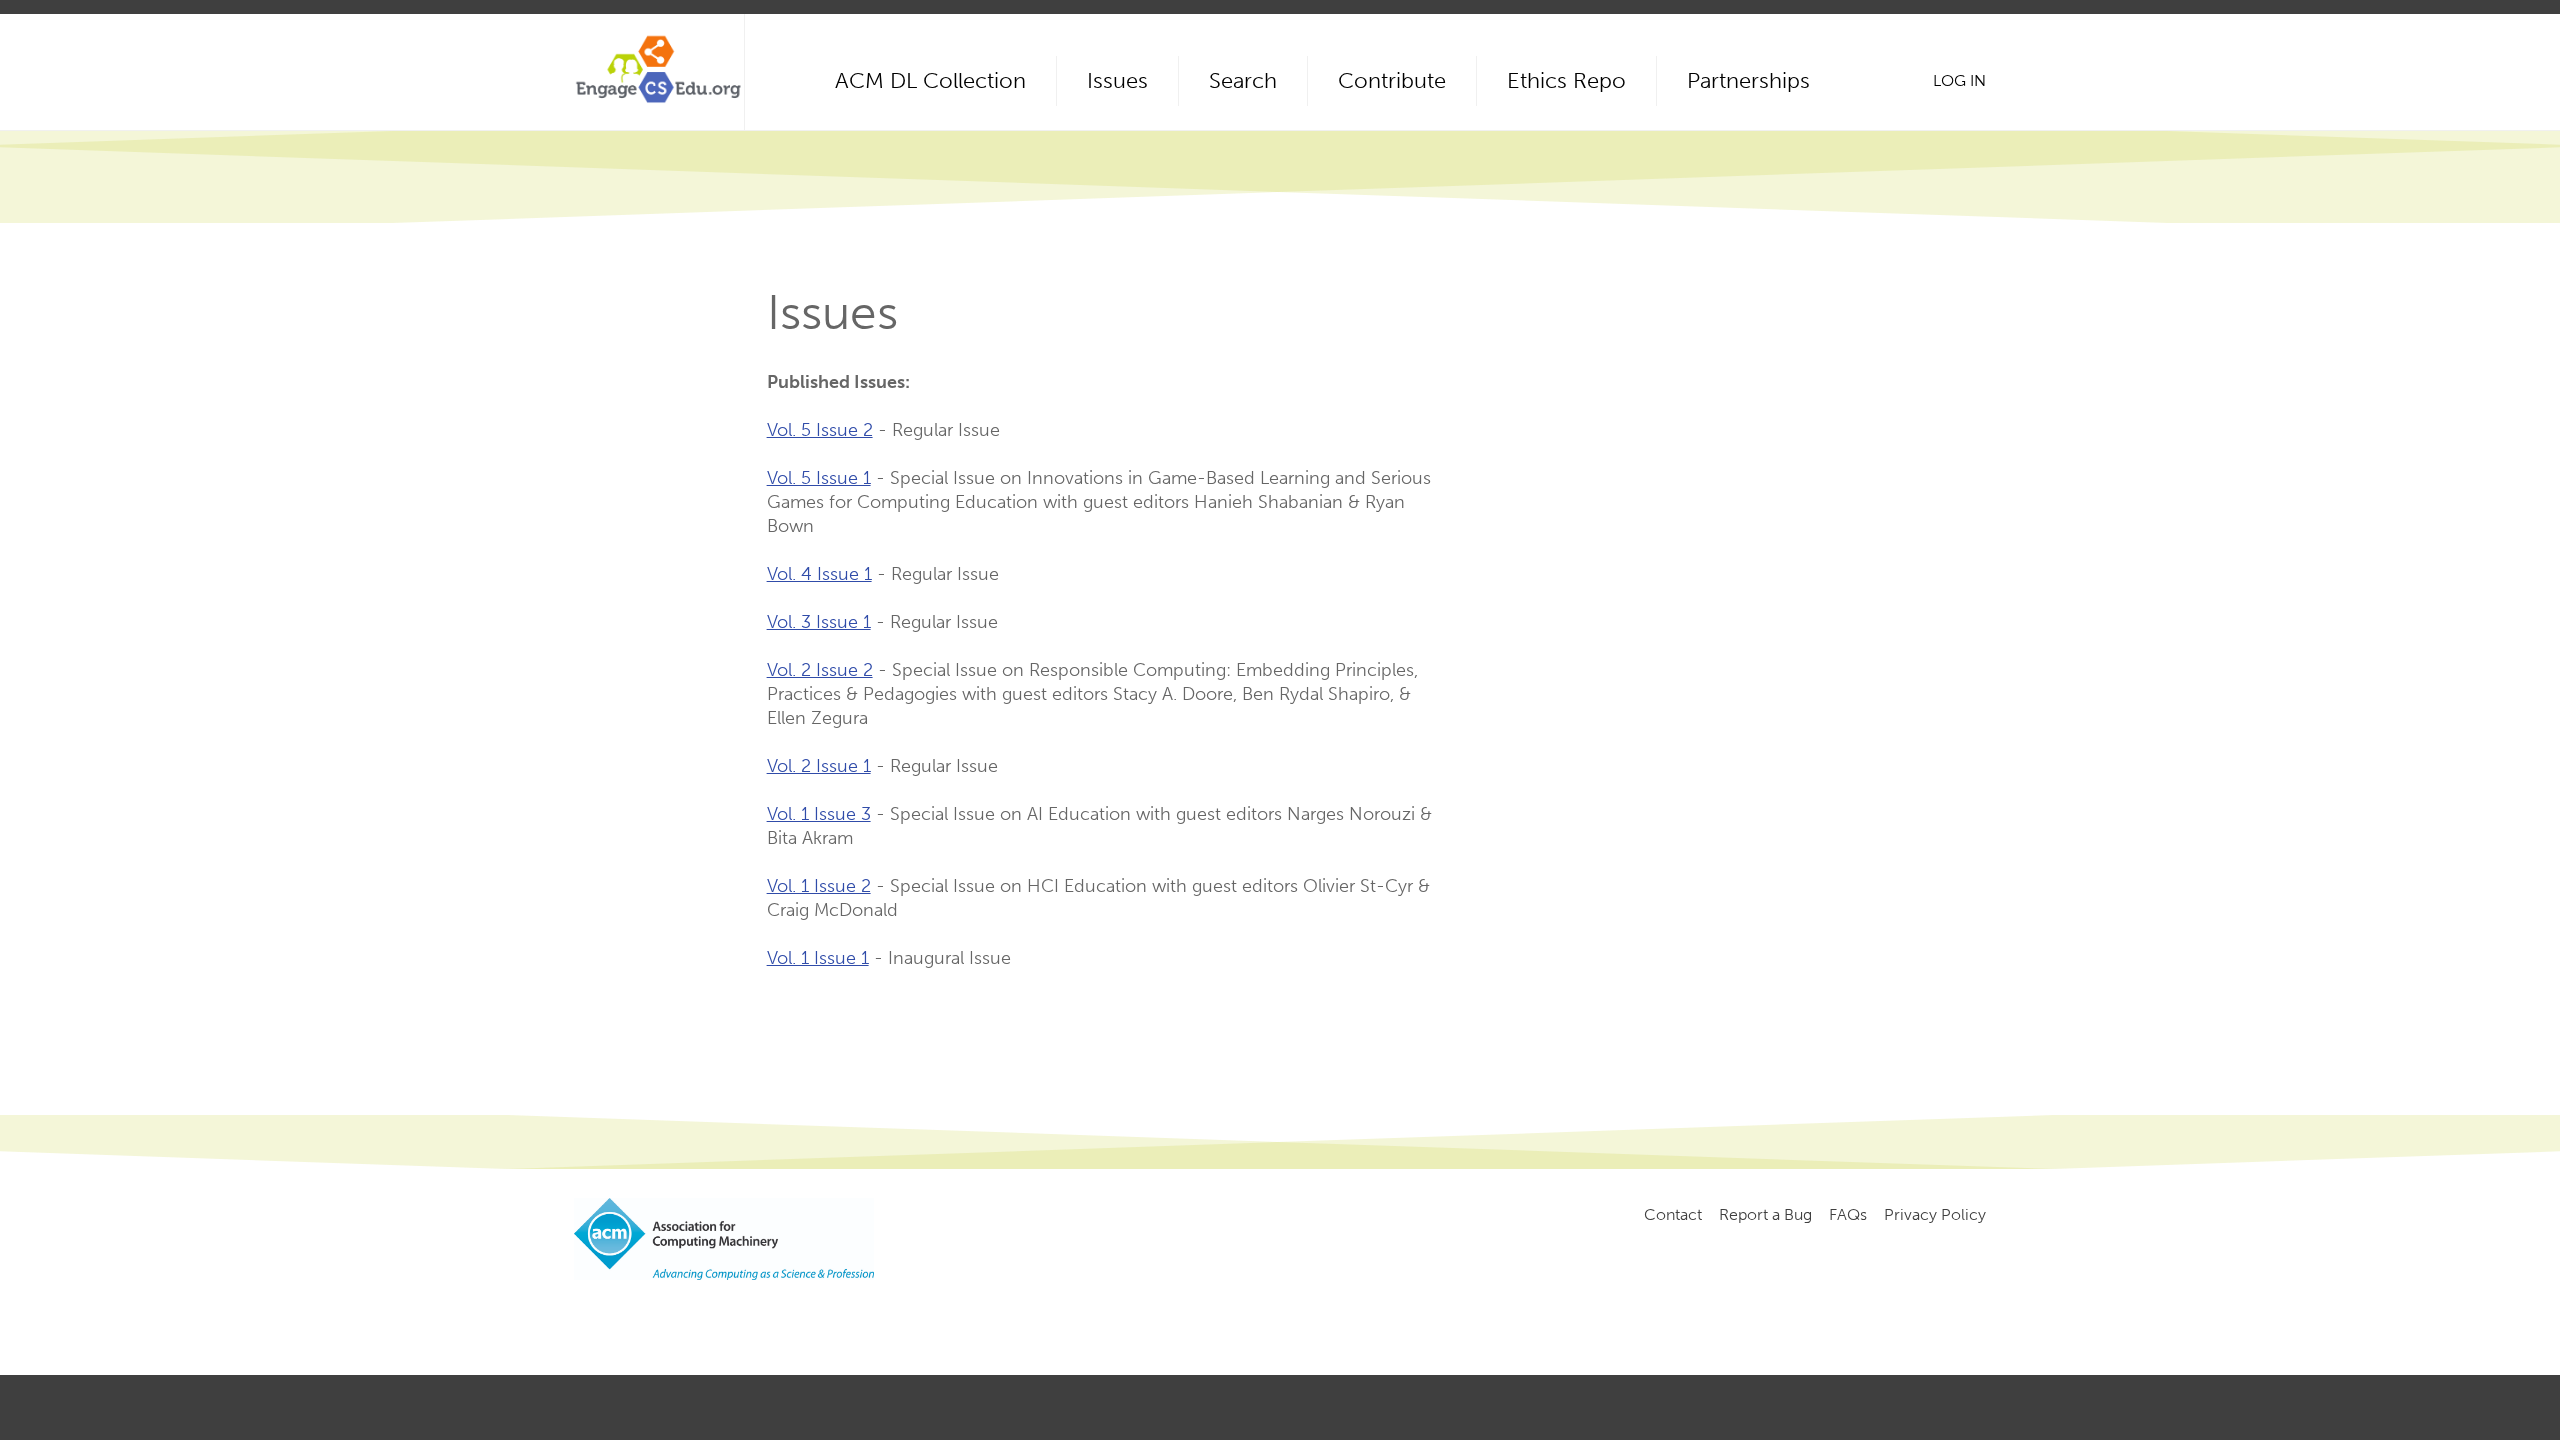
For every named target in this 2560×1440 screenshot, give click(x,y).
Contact (1673, 1214)
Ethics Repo (1566, 80)
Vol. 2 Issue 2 (820, 670)
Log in (1959, 80)
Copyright (911, 1315)
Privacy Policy (1935, 1214)
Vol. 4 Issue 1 (819, 574)
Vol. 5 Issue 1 (819, 478)
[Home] (659, 72)
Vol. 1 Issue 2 (819, 886)
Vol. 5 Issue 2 (820, 430)
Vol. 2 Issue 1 (819, 766)
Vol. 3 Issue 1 (819, 622)
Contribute (1392, 80)
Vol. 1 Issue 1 (818, 958)
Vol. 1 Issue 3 (819, 814)
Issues (1117, 80)
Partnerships (1748, 80)
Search (1243, 80)
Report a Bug (1765, 1214)
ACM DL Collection (930, 80)
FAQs (1848, 1214)
